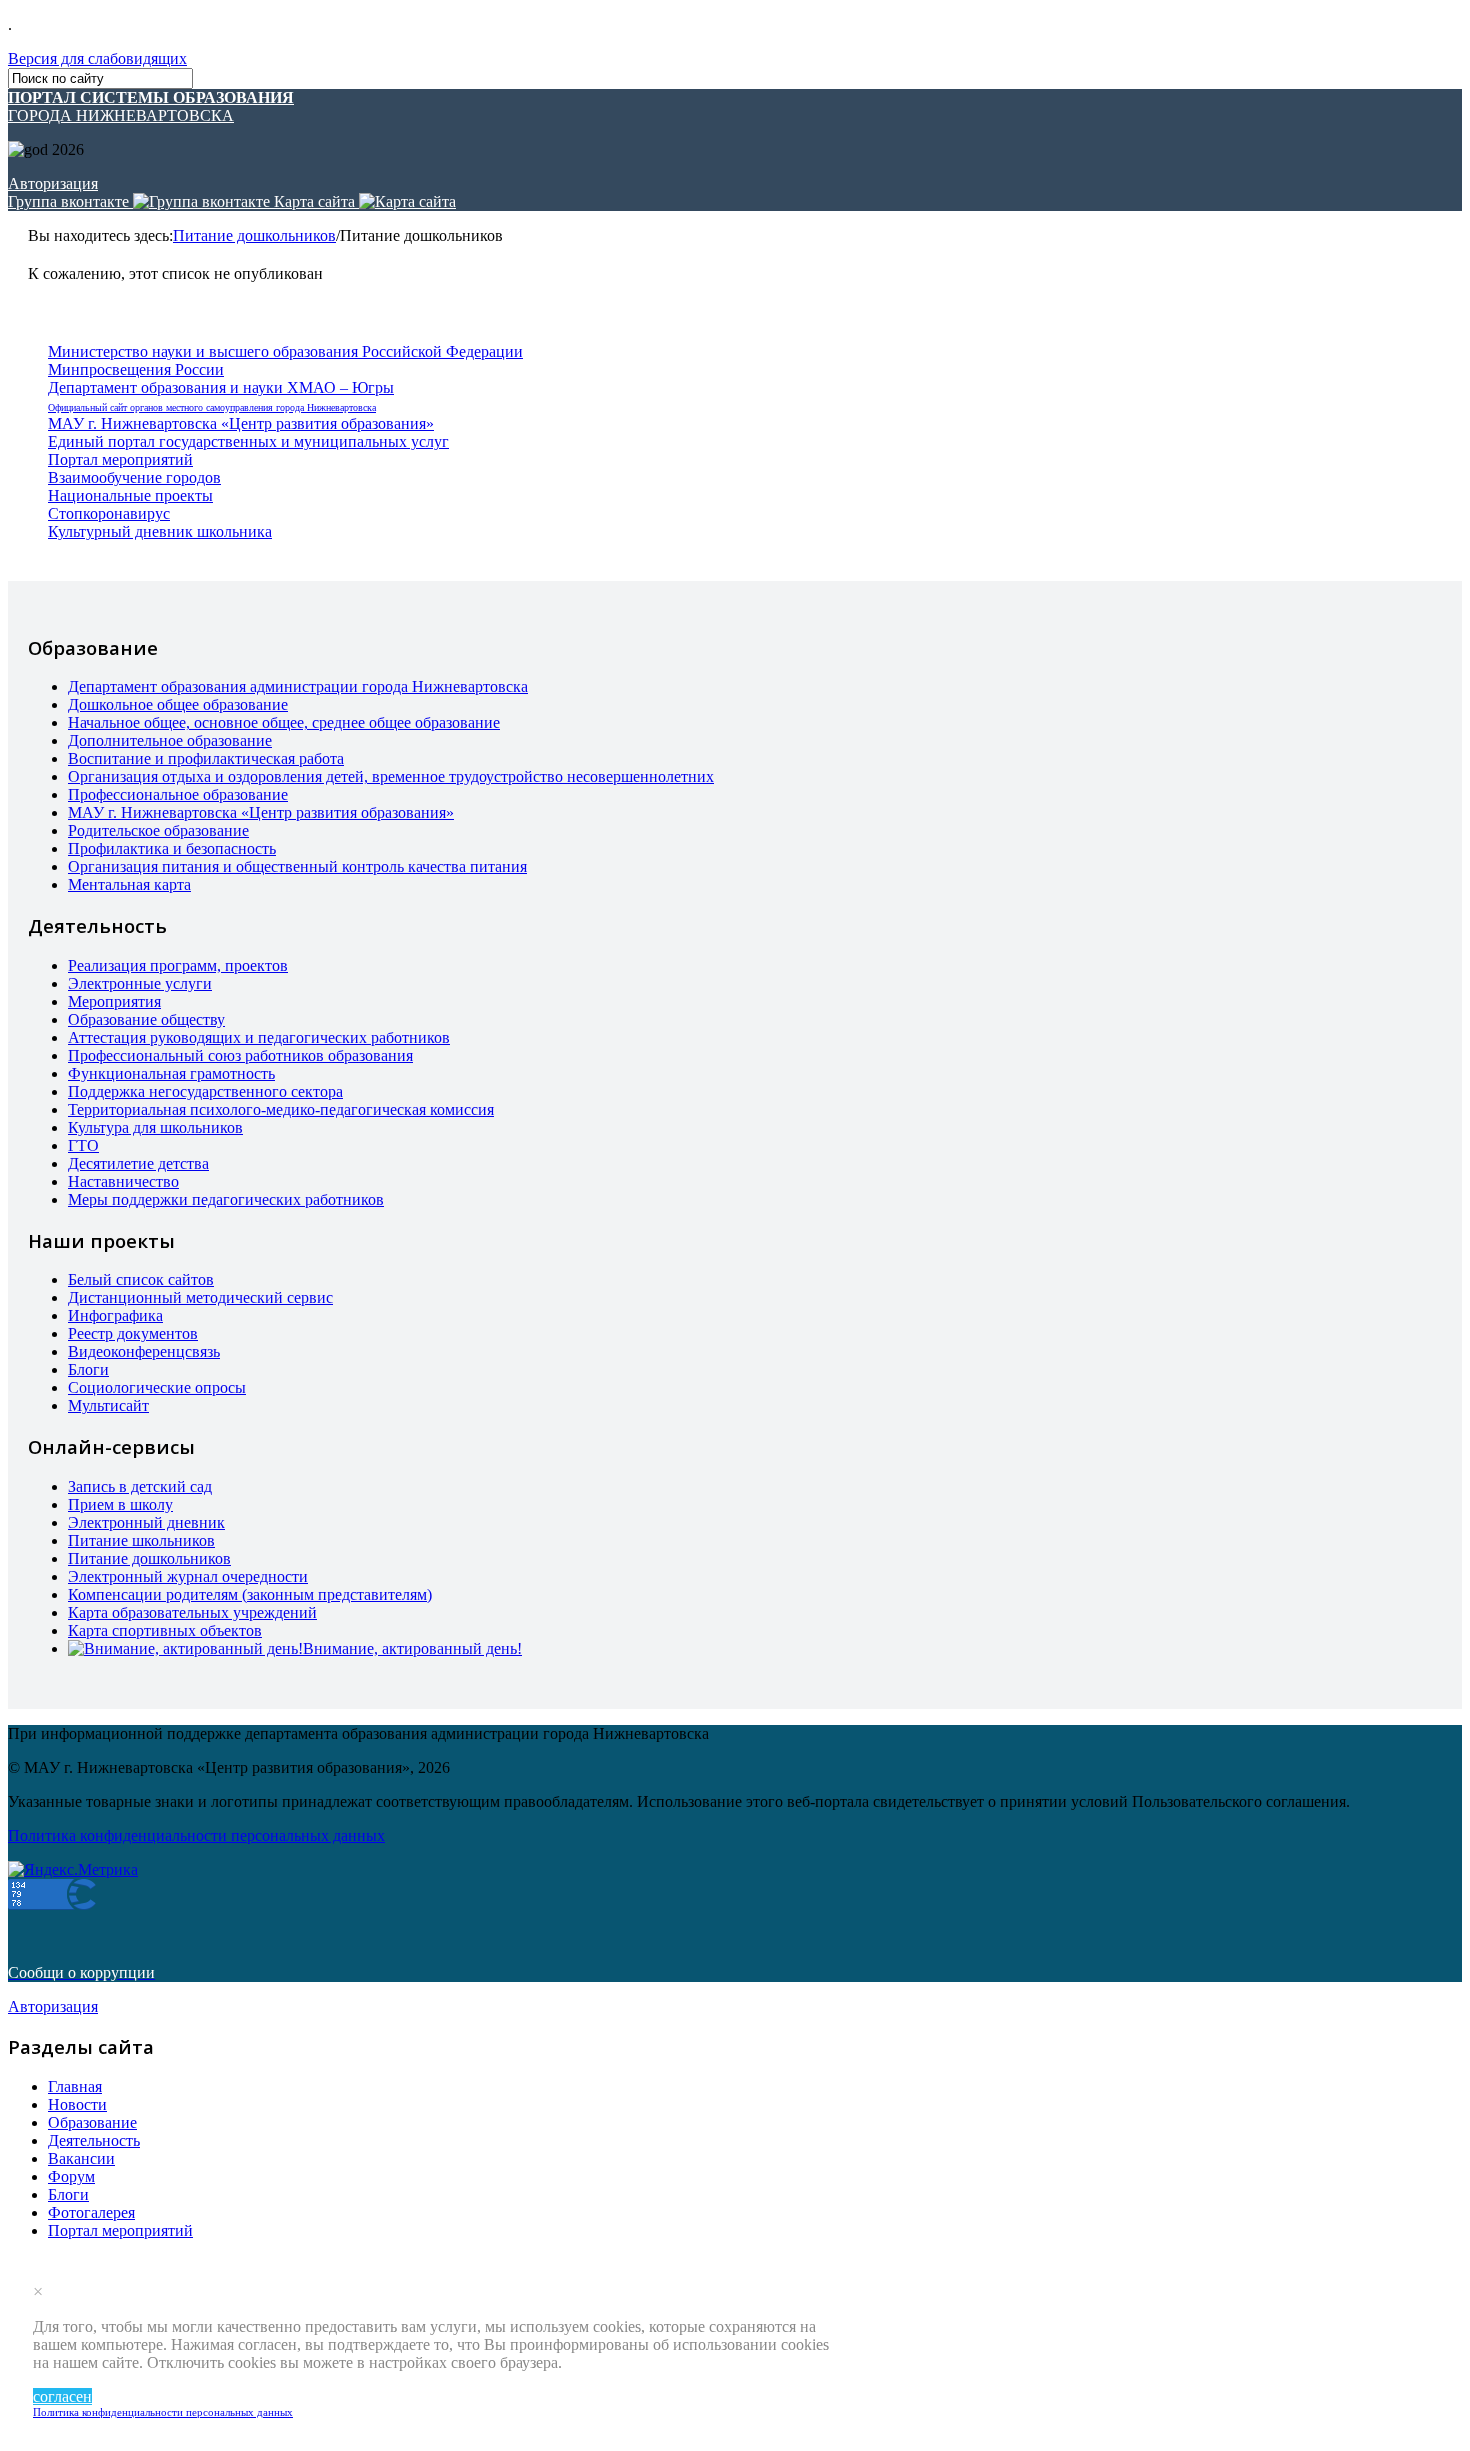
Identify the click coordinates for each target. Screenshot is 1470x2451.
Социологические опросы (157, 1387)
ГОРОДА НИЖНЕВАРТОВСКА (151, 106)
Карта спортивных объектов (165, 1630)
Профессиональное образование (178, 794)
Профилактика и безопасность (172, 848)
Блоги (88, 1369)
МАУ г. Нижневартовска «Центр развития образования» (241, 423)
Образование (92, 2122)
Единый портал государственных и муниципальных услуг (248, 441)
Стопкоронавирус (109, 513)
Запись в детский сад (140, 1486)
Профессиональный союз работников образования (240, 1055)
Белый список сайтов (141, 1279)
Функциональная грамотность (171, 1073)
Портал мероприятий (120, 459)
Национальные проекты (130, 495)
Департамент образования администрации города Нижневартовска (298, 686)
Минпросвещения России (136, 369)
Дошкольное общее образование (178, 704)
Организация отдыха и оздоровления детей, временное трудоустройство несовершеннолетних (391, 776)
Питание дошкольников (254, 235)
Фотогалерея (91, 2212)
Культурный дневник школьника (160, 531)
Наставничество (123, 1181)
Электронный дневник (146, 1522)
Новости (77, 2104)
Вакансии (81, 2158)
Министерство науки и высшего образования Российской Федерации (285, 351)
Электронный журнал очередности (188, 1576)
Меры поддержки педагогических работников (226, 1199)
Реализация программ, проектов (178, 965)
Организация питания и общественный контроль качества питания (297, 866)
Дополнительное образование (170, 740)
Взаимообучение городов (134, 477)
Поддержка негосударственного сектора (205, 1091)
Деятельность (94, 2140)
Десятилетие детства (138, 1163)
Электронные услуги (140, 983)
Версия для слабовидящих (97, 58)
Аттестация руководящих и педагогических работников (259, 1037)
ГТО (83, 1145)
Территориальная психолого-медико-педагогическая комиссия (281, 1109)
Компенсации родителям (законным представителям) (250, 1594)
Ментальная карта (129, 884)
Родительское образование (158, 830)
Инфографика (115, 1315)
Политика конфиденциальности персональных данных (163, 2412)
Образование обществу (146, 1019)
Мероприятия (114, 1001)
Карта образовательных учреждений (192, 1612)
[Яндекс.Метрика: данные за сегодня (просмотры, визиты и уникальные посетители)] (73, 1870)
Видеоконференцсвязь (144, 1351)
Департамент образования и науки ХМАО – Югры (221, 387)
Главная (75, 2086)
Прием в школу (120, 1504)
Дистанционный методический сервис (200, 1297)
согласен (62, 2396)
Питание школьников (141, 1540)
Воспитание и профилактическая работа (206, 758)
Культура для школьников (155, 1127)
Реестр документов (133, 1333)
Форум (71, 2176)
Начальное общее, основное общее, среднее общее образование (284, 722)
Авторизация (53, 183)
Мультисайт (108, 1405)
